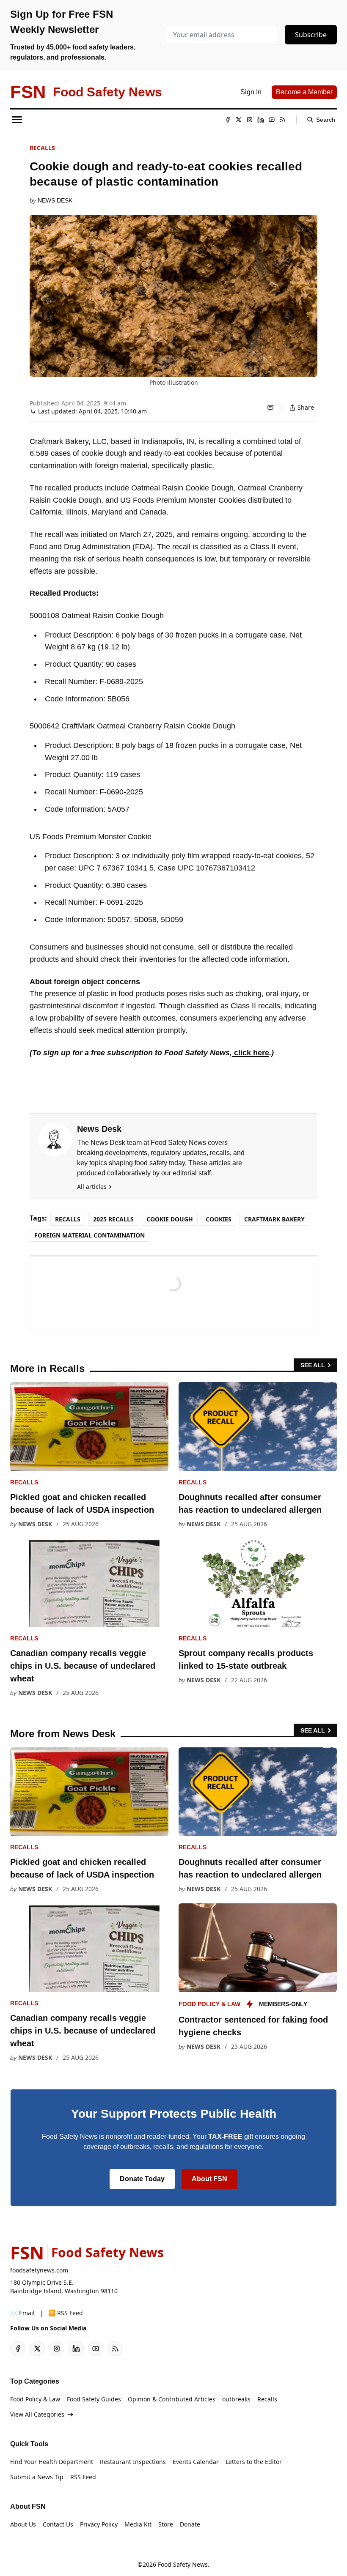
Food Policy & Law (209, 2004)
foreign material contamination (90, 1235)
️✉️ (22, 2313)
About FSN (209, 2179)
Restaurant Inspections (133, 2462)
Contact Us (58, 2524)
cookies (219, 1219)
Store (166, 2524)
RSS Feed (83, 2477)
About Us (23, 2524)
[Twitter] (239, 120)
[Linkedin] (261, 120)
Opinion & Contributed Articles (172, 2399)
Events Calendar (196, 2462)
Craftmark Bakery (274, 1219)
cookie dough (170, 1219)
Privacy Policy (99, 2524)
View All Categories (37, 2414)
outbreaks (236, 2399)
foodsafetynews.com (39, 2270)
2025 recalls (113, 1219)
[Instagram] (250, 120)
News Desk (55, 200)
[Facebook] (228, 120)
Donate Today (142, 2179)
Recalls (42, 148)
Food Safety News (183, 2564)
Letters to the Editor (254, 2462)
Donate (190, 2524)
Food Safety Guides (94, 2399)
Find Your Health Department (52, 2462)
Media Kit (138, 2524)
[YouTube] (272, 120)
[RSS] (283, 120)
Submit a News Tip (37, 2477)
